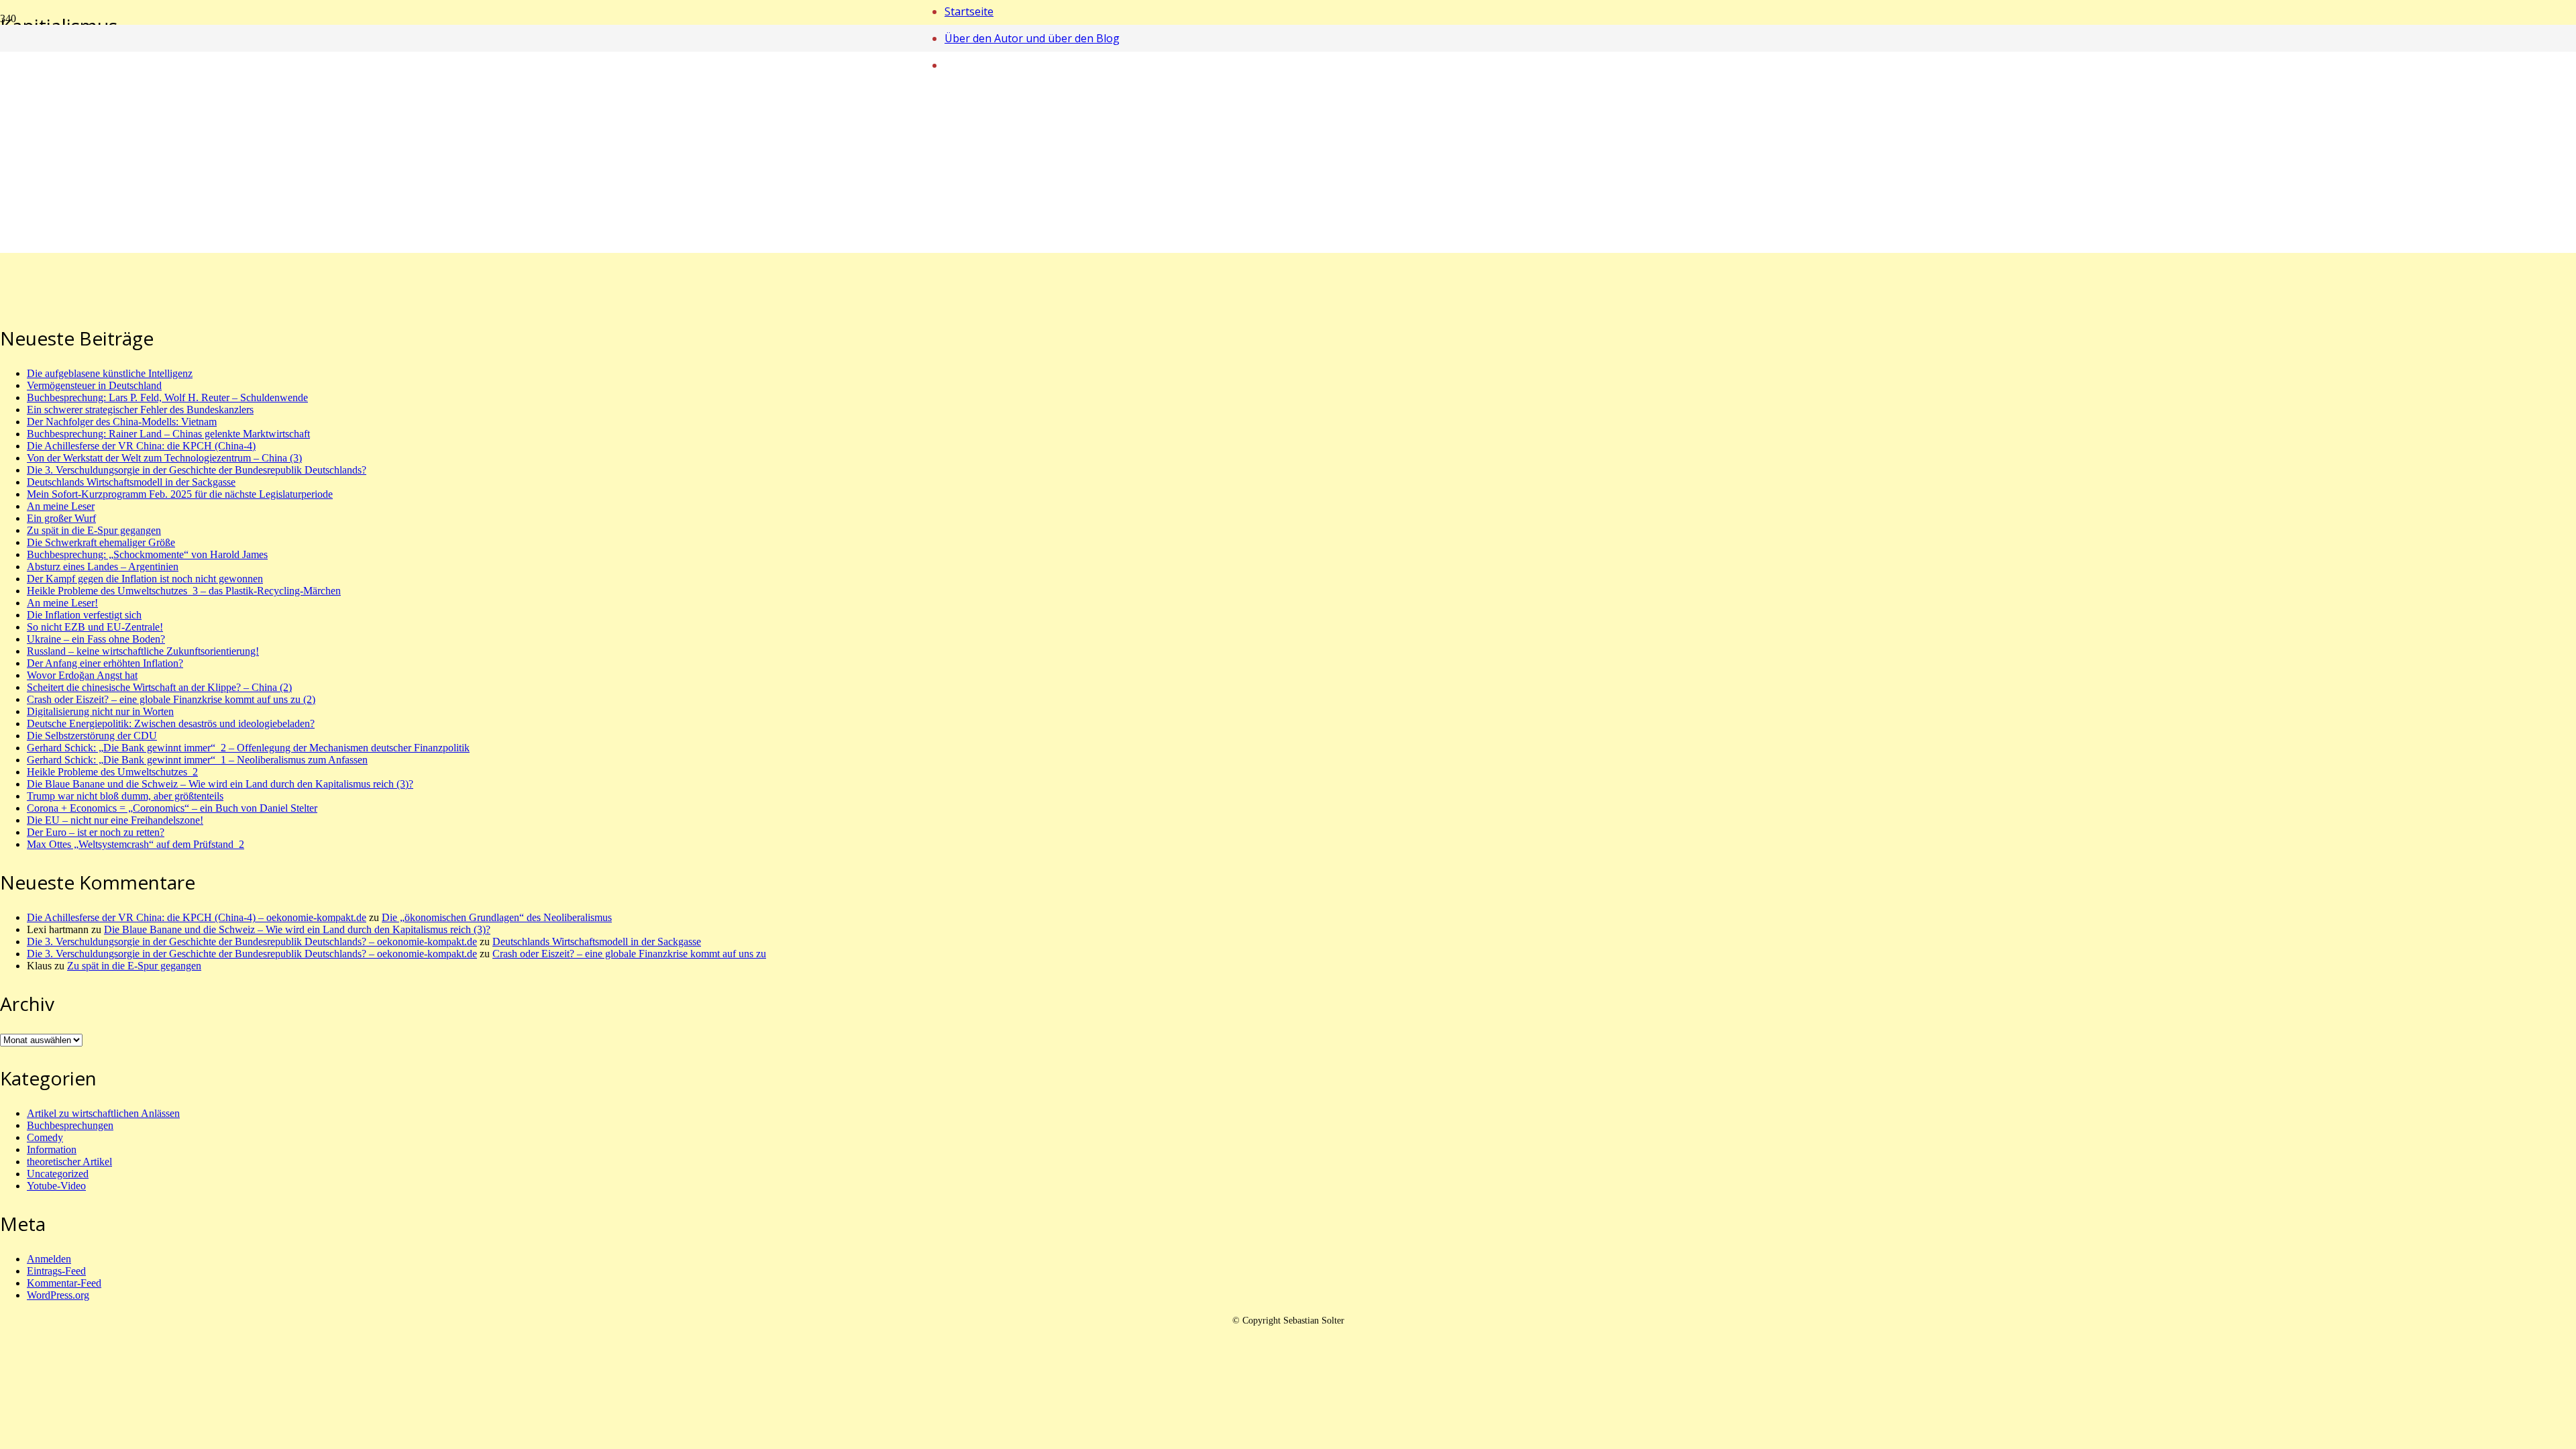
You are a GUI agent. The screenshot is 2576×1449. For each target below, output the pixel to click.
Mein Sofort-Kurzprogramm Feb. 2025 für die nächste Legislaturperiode (180, 494)
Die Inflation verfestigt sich (84, 615)
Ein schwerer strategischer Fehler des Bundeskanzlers (140, 410)
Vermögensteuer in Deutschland (94, 385)
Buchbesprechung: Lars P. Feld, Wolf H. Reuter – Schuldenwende (167, 397)
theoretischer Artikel (69, 1162)
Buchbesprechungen (70, 1125)
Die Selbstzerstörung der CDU (92, 736)
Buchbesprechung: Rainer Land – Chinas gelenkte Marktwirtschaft (168, 434)
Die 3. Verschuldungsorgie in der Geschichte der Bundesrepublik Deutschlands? (197, 470)
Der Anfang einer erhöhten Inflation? (105, 663)
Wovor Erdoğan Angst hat (82, 675)
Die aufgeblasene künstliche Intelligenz (110, 373)
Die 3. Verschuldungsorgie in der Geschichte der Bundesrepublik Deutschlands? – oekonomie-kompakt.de (252, 942)
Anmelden (49, 1259)
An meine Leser (61, 506)
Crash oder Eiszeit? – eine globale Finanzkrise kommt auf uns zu (629, 954)
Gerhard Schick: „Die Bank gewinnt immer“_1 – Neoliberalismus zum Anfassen (197, 760)
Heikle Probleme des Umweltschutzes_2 (112, 772)
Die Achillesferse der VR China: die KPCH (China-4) (141, 446)
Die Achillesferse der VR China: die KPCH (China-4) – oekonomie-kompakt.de (197, 917)
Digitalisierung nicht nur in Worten (100, 711)
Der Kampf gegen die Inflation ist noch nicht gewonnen (145, 579)
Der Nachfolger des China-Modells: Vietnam (122, 422)
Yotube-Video (56, 1186)
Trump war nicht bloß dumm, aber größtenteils (125, 796)
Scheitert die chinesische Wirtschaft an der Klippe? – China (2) (159, 687)
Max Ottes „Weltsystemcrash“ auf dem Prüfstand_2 (136, 844)
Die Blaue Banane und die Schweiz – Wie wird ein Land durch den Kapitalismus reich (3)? (220, 784)
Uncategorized (58, 1174)
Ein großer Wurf (61, 518)
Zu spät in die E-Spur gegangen (94, 530)
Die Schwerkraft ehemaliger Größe (101, 542)
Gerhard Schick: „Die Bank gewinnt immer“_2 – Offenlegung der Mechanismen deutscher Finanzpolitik (248, 748)
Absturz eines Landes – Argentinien (103, 567)
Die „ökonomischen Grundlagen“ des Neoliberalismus (497, 917)
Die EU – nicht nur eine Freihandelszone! (115, 820)
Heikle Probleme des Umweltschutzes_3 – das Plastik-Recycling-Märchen (184, 591)
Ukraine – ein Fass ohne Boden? (96, 639)
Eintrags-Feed (56, 1271)
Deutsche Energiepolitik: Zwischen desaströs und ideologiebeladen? (171, 723)
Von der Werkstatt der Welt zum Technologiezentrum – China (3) (164, 458)
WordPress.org (58, 1295)
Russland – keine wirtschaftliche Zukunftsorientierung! (143, 651)
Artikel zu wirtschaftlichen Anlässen (103, 1113)
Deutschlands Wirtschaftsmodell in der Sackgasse (131, 482)
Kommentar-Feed (64, 1283)
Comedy (45, 1137)
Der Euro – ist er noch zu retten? (96, 832)
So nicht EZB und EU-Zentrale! (95, 627)
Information (52, 1149)
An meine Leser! (62, 603)
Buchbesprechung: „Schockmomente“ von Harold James (147, 554)
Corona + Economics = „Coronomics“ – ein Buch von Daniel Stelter (172, 808)
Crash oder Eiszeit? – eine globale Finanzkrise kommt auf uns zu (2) (171, 699)
